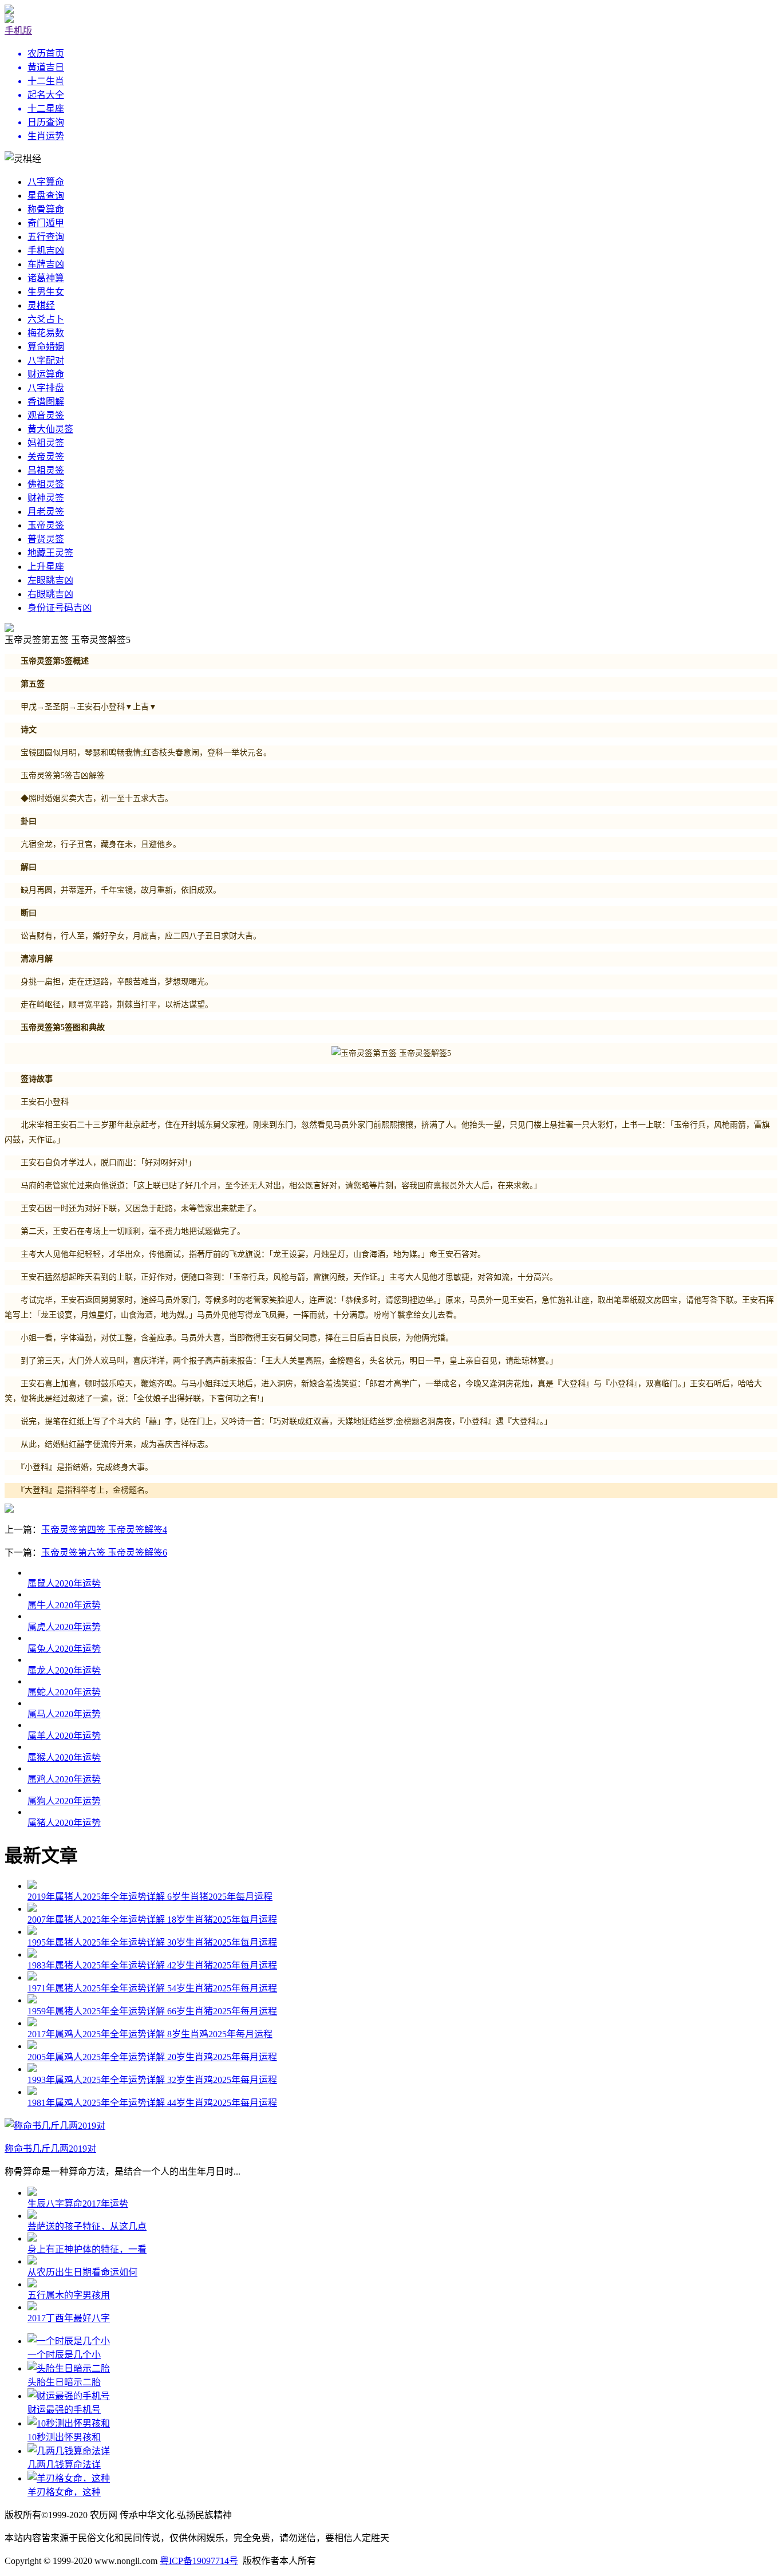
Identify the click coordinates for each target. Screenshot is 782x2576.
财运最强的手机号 (64, 2410)
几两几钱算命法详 (64, 2465)
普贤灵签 (46, 539)
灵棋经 (41, 305)
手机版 (18, 31)
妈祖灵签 (46, 443)
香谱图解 (46, 402)
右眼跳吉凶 (50, 594)
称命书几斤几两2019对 (50, 2149)
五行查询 (46, 237)
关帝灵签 (46, 457)
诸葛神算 (46, 278)
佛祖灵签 (46, 484)
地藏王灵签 (50, 553)
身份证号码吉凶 (60, 608)
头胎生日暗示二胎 (64, 2382)
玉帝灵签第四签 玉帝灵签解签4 (104, 1530)
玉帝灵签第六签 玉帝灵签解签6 (104, 1553)
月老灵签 (46, 512)
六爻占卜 (46, 319)
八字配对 (46, 360)
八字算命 (46, 182)
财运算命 (46, 374)
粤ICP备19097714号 (199, 2561)
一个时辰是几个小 (64, 2355)
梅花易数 (46, 333)
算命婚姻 (46, 347)
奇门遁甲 (46, 223)
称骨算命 (46, 209)
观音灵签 (46, 415)
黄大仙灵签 (50, 429)
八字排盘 (46, 388)
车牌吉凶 (46, 264)
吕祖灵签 (46, 470)
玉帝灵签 (46, 525)
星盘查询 (46, 196)
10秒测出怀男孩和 (64, 2437)
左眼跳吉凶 (50, 580)
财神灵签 (46, 498)
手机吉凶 (46, 251)
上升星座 (46, 567)
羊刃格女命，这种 (64, 2492)
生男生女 (46, 292)
